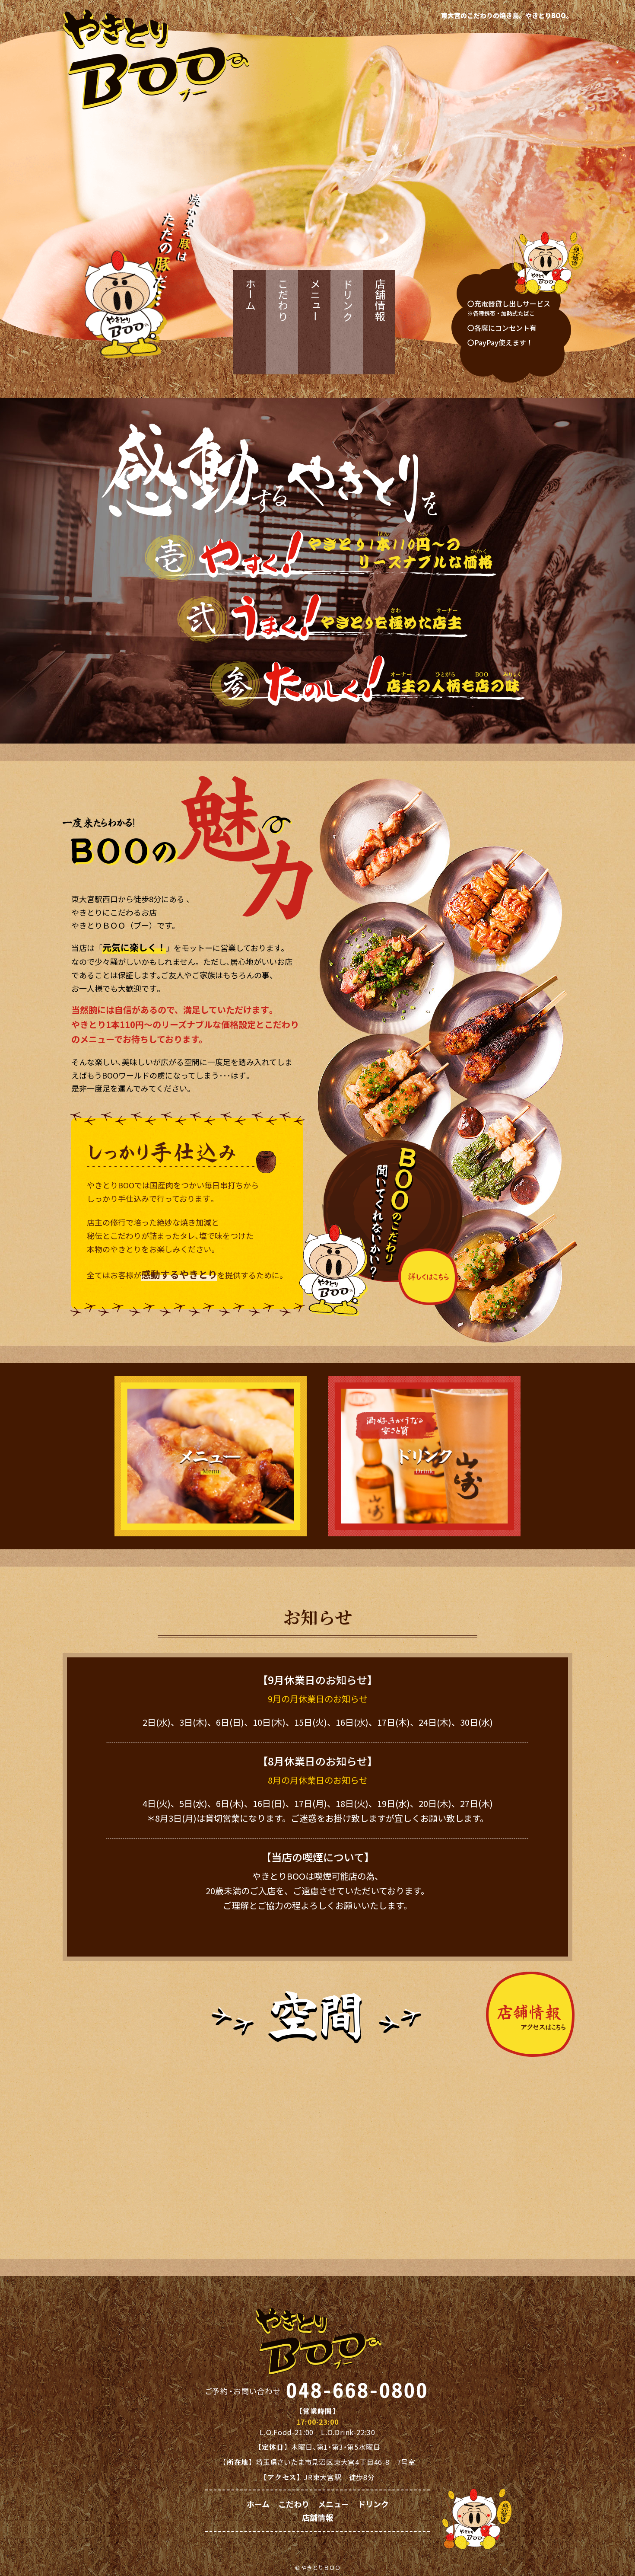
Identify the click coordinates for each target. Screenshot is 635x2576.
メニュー (315, 300)
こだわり (283, 300)
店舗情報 (380, 300)
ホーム (250, 295)
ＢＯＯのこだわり (381, 1228)
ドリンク (348, 300)
